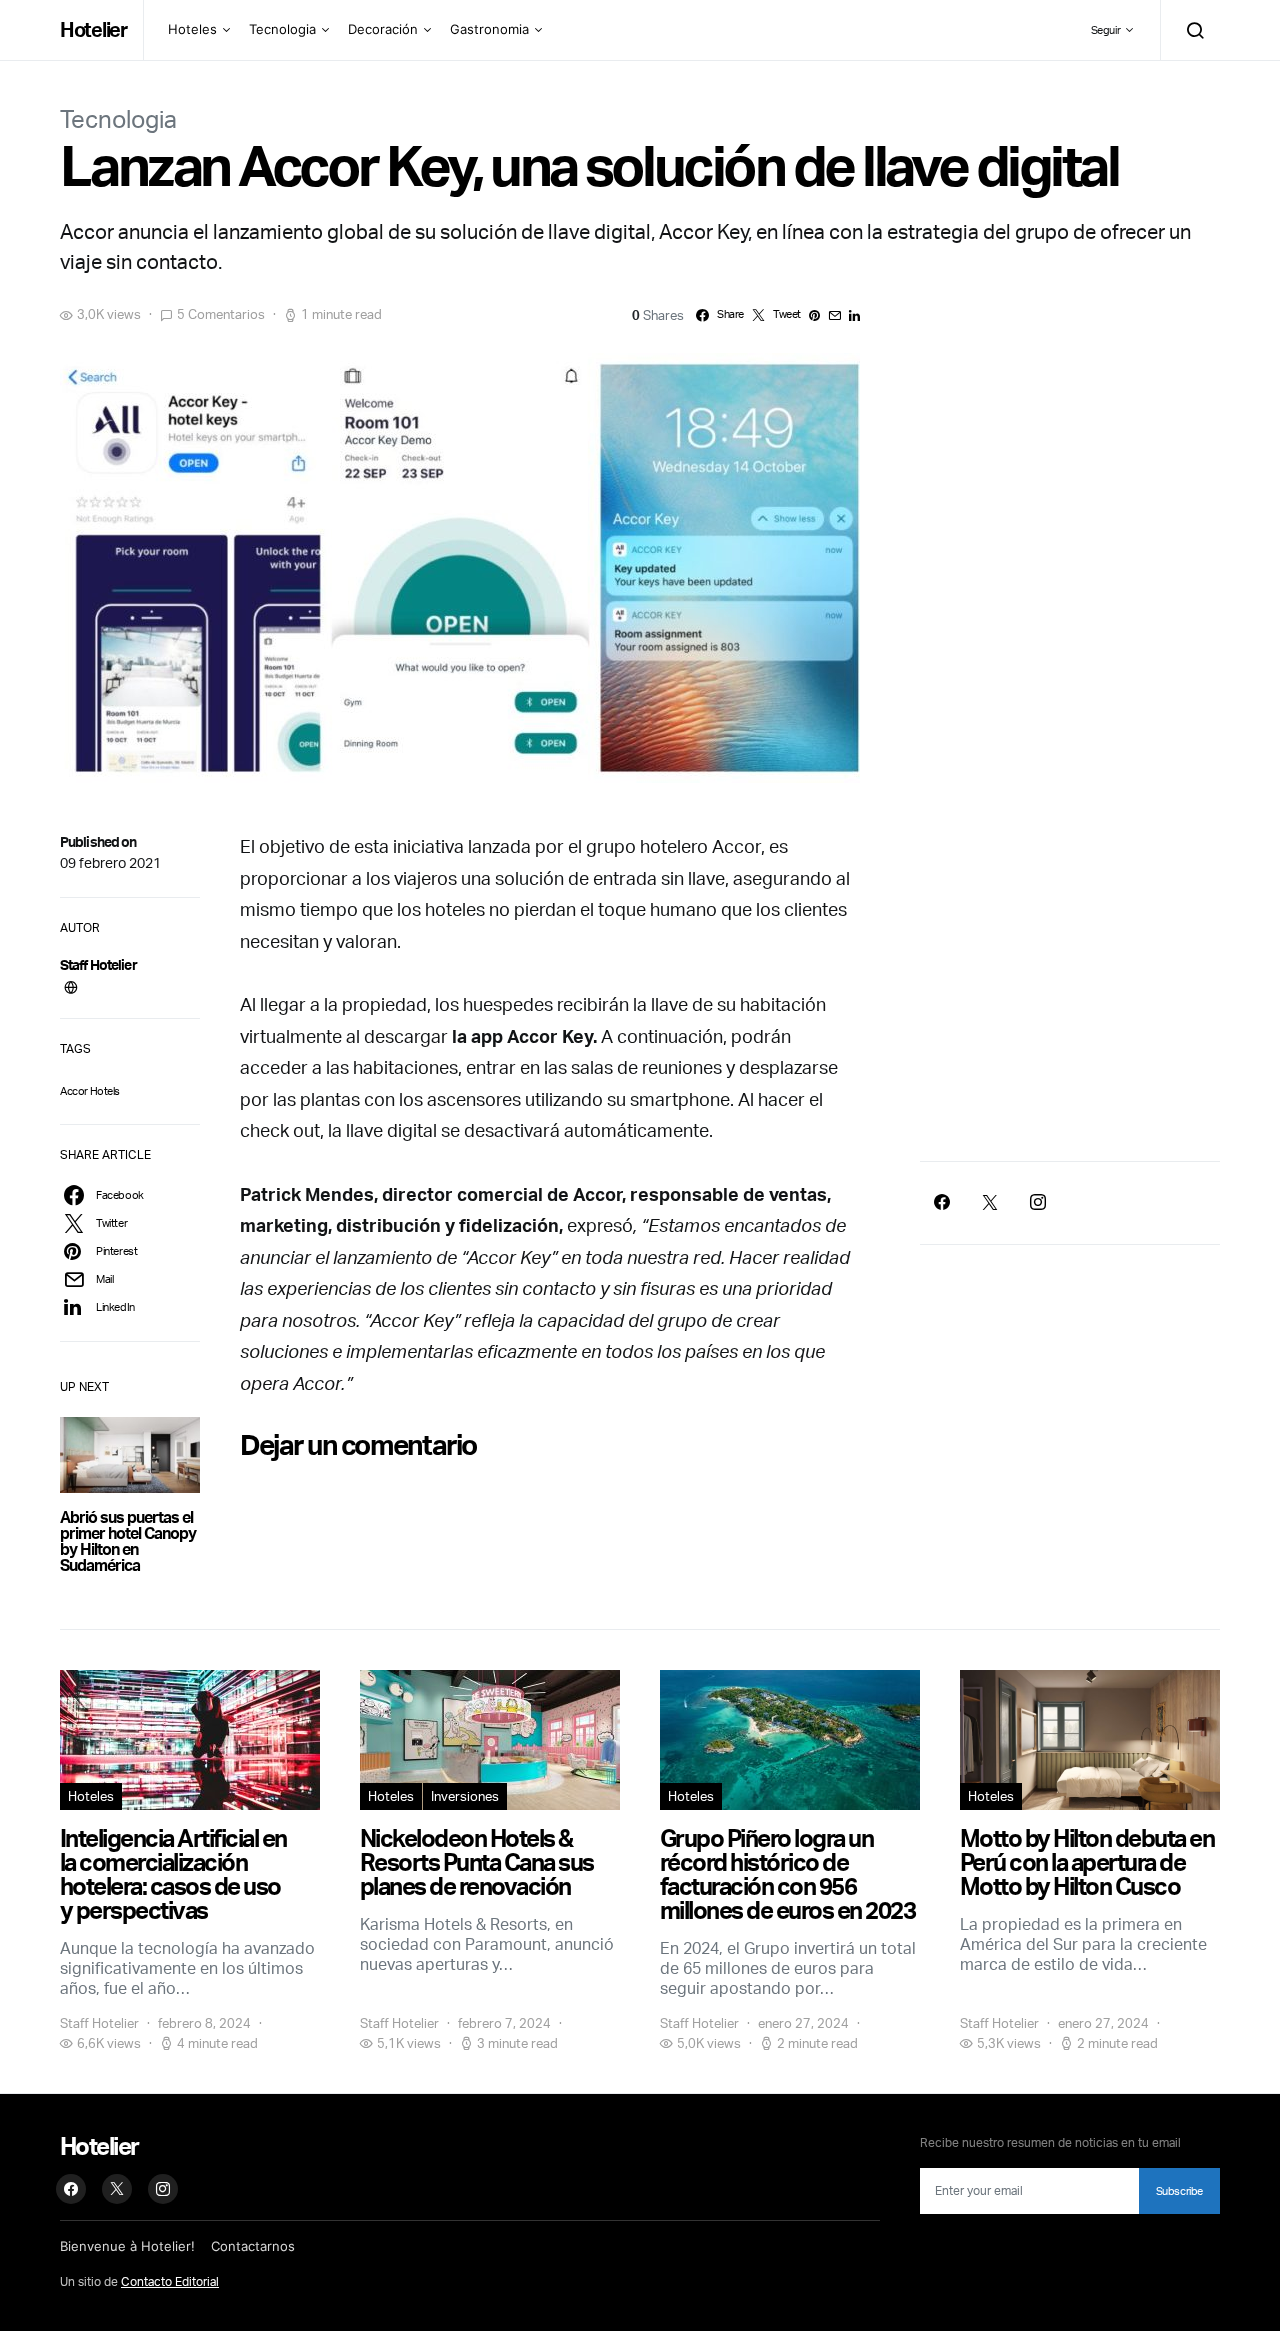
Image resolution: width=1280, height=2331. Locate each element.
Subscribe (1179, 2191)
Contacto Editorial (170, 2281)
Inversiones (465, 1796)
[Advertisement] (1070, 973)
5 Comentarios (221, 314)
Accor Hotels (90, 1091)
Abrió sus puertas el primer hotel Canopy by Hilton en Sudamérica (128, 1541)
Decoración (383, 29)
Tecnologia (282, 29)
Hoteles (192, 29)
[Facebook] (942, 1202)
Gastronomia (489, 29)
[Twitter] (990, 1202)
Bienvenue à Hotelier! (127, 2246)
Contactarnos (253, 2246)
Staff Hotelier (98, 964)
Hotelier (93, 29)
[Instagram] (1038, 1202)
